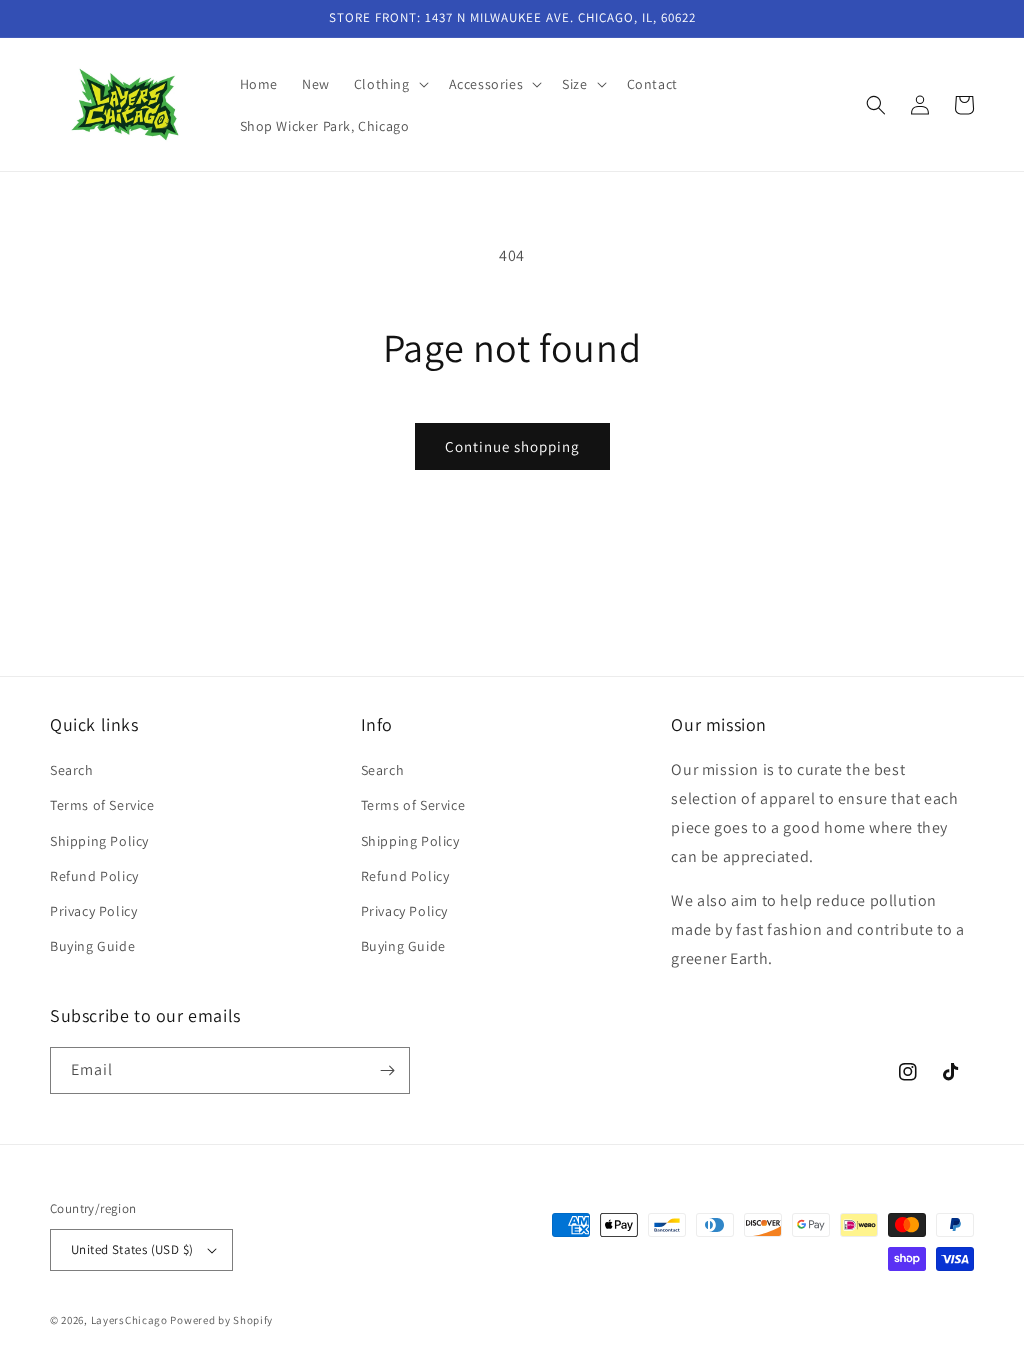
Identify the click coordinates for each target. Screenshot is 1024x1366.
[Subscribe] (387, 1070)
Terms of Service (102, 805)
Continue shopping (512, 446)
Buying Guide (92, 946)
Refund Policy (94, 876)
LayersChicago (129, 1320)
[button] (389, 84)
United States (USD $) (132, 1249)
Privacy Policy (93, 911)
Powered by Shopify (221, 1320)
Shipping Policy (99, 841)
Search (72, 770)
